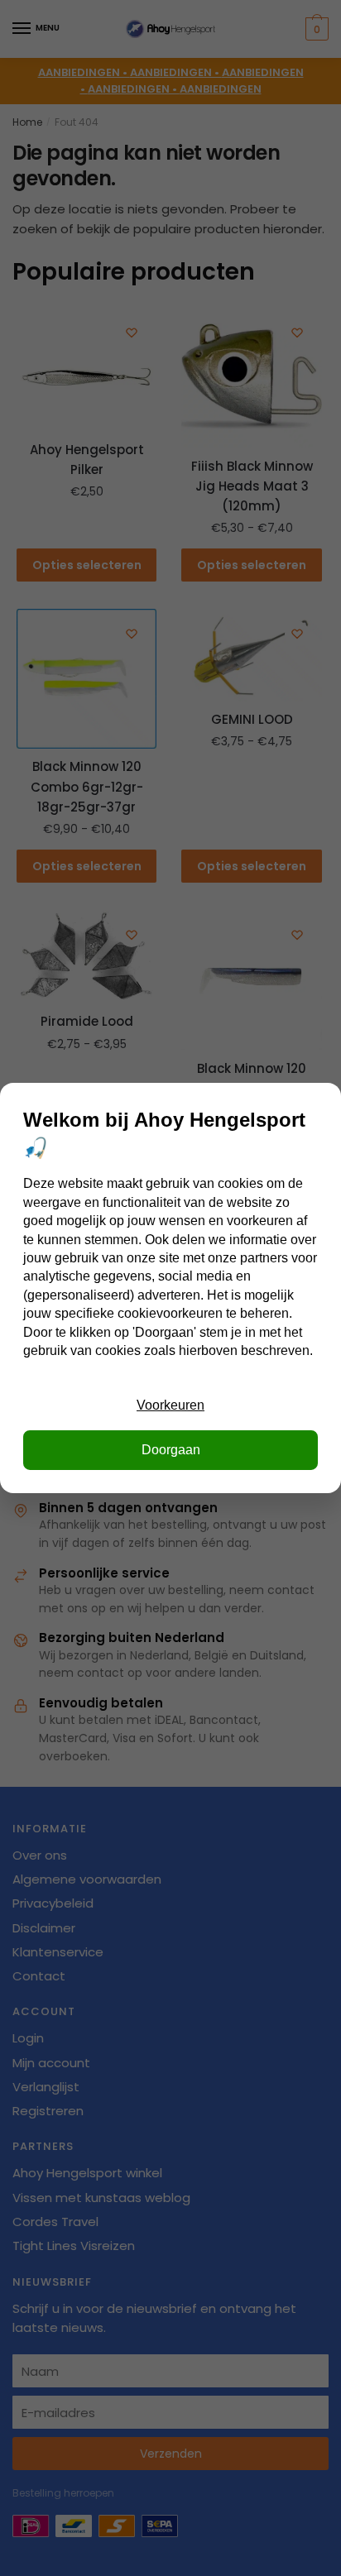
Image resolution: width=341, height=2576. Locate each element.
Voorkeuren (170, 1405)
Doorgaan (171, 1450)
